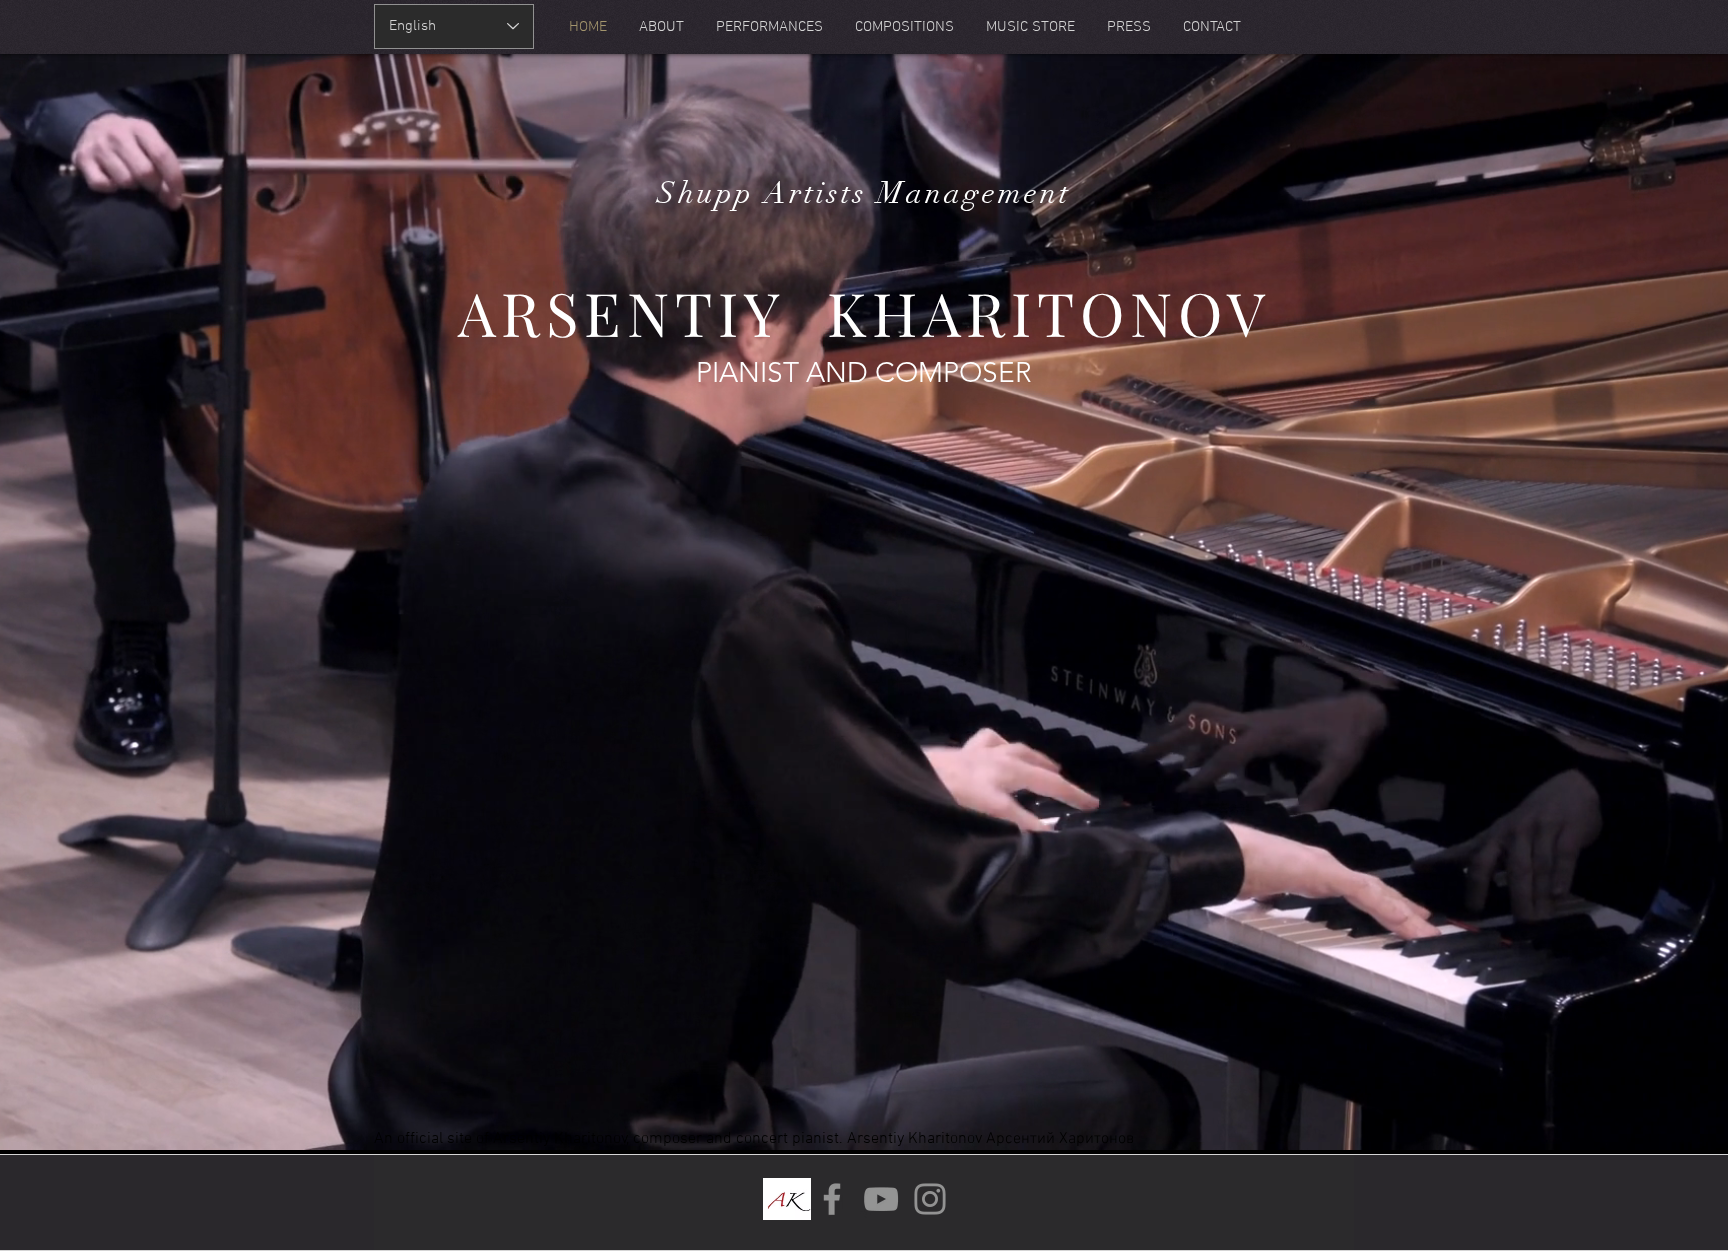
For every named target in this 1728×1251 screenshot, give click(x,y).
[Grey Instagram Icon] (930, 1199)
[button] (904, 27)
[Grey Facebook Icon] (832, 1199)
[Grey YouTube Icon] (881, 1199)
